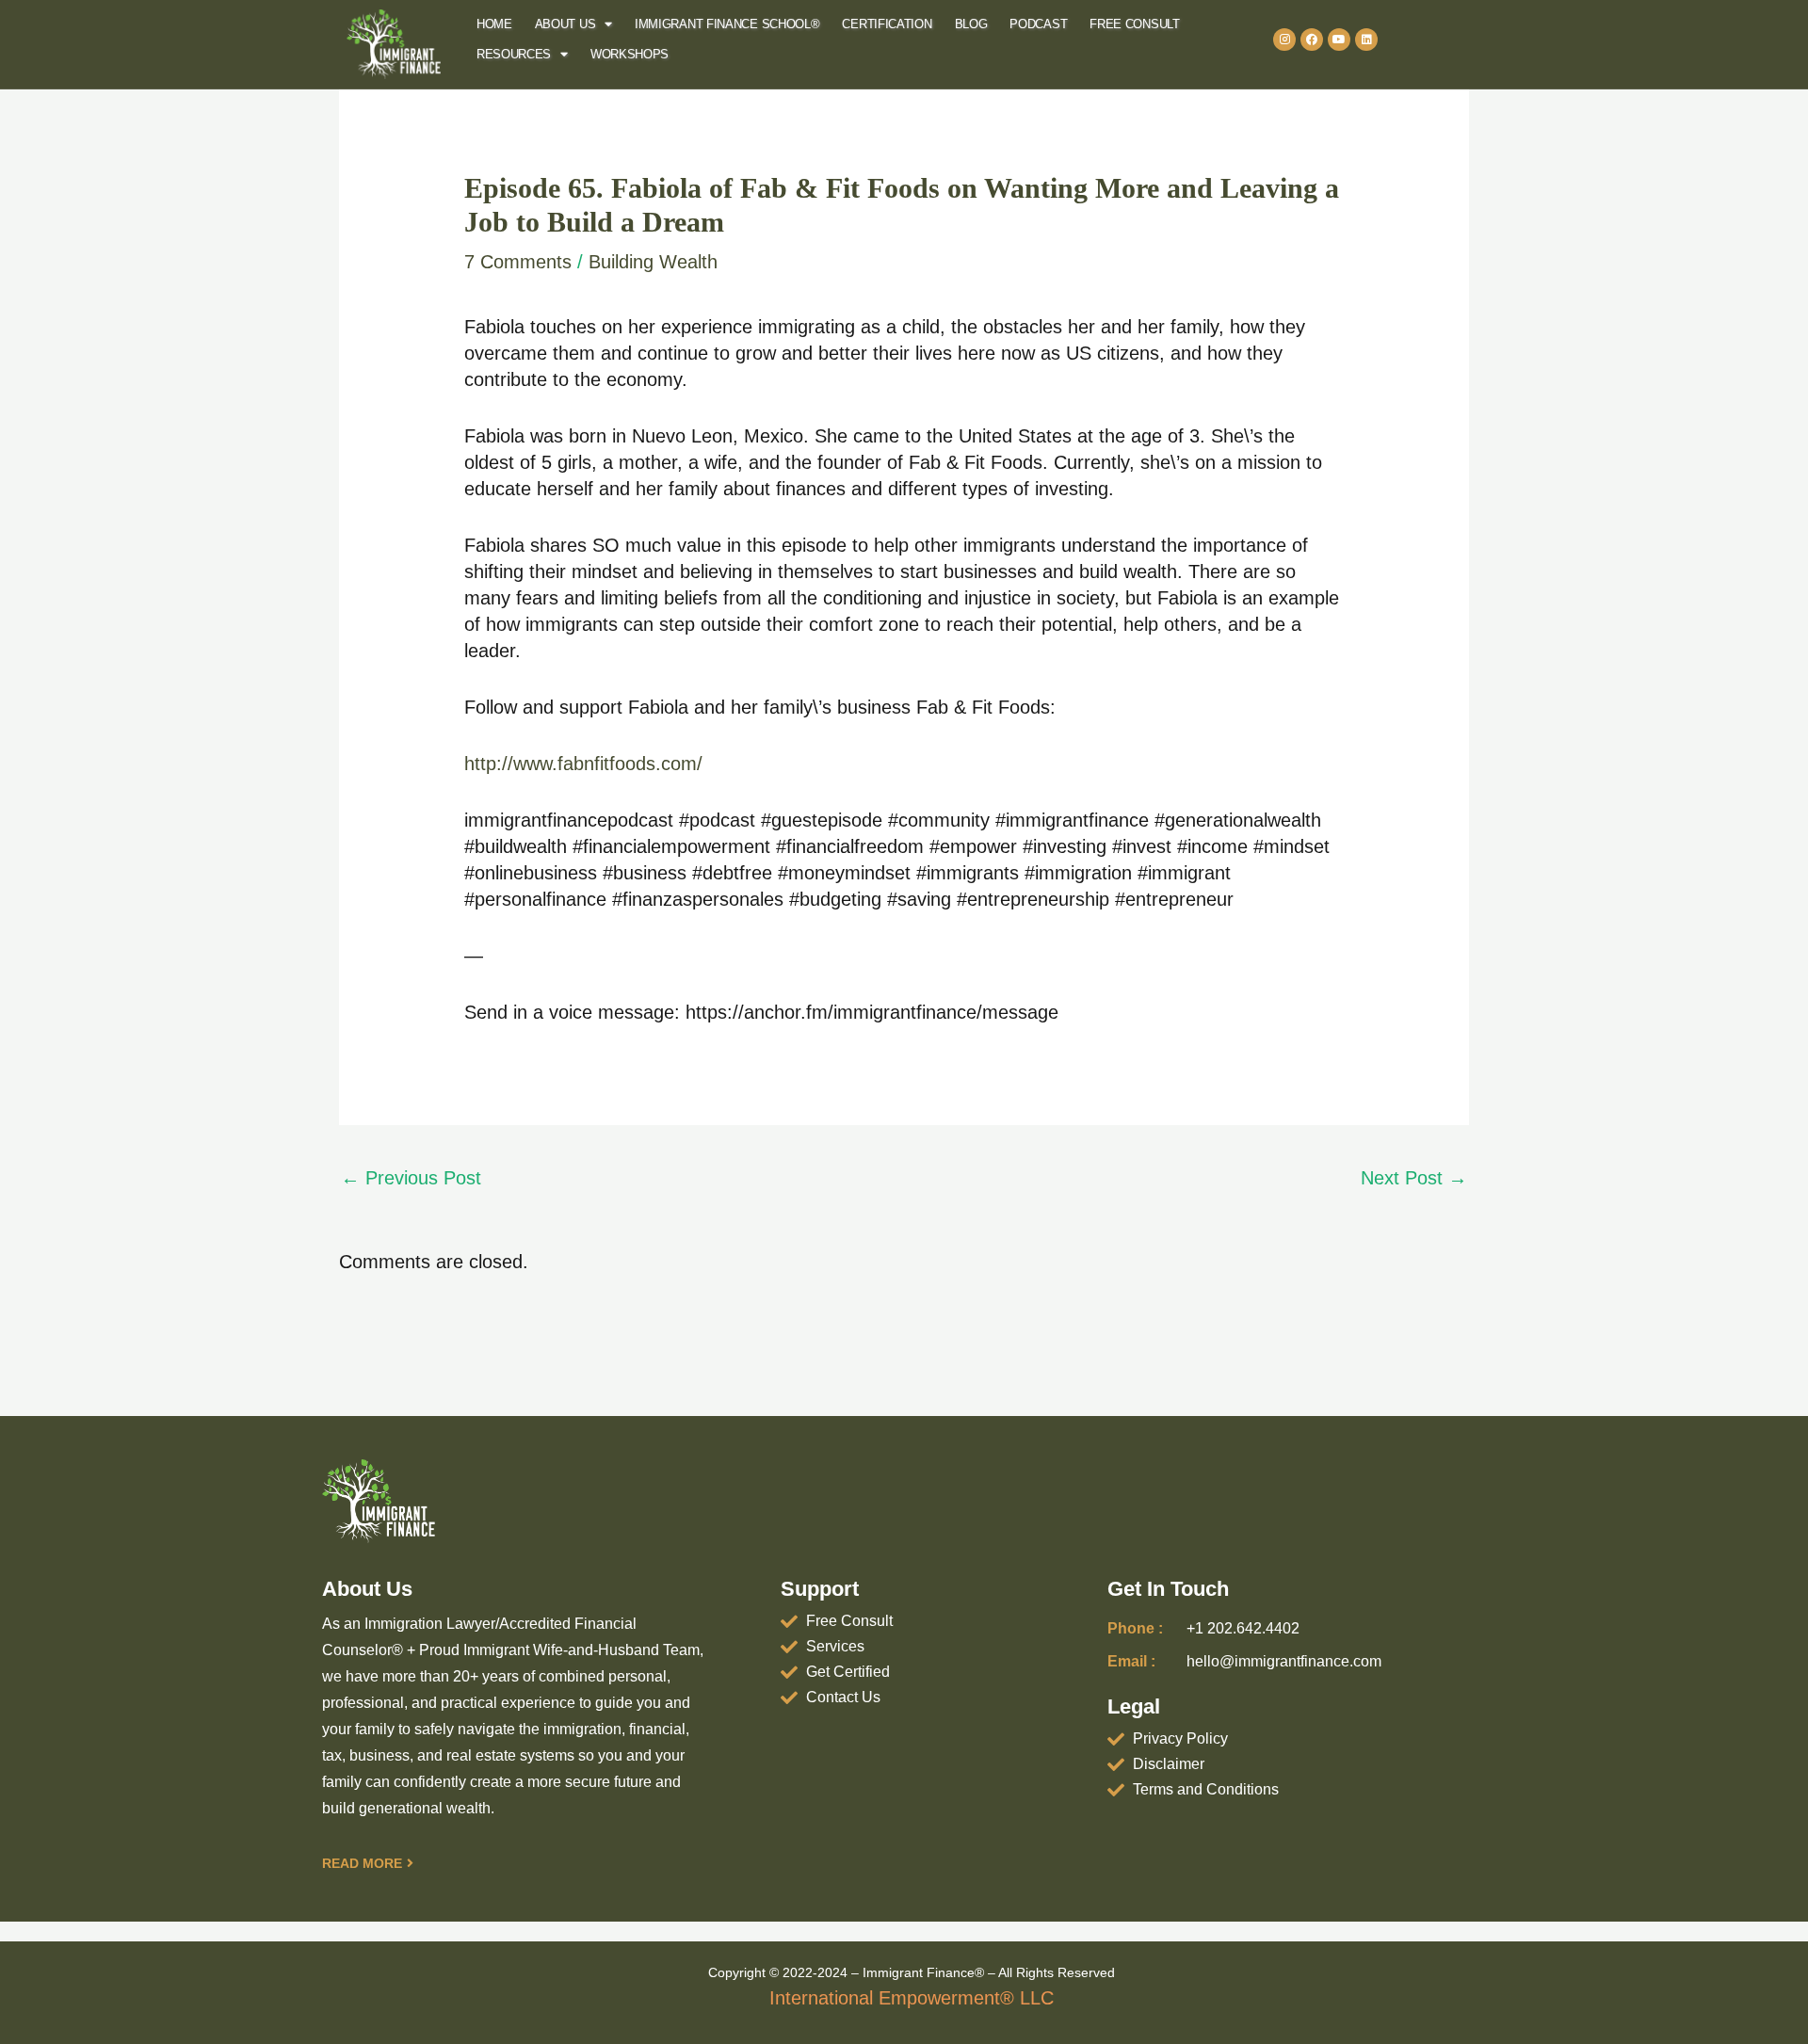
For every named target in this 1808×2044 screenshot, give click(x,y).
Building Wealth (653, 262)
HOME (494, 24)
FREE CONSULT (1134, 24)
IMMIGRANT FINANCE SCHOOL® (727, 24)
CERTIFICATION (887, 24)
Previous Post (411, 1178)
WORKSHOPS (630, 54)
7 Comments (518, 262)
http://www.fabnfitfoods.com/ (583, 764)
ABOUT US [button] (565, 24)
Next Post (1414, 1178)
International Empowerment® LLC (912, 1998)
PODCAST (1038, 24)
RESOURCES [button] (514, 54)
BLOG (971, 24)
